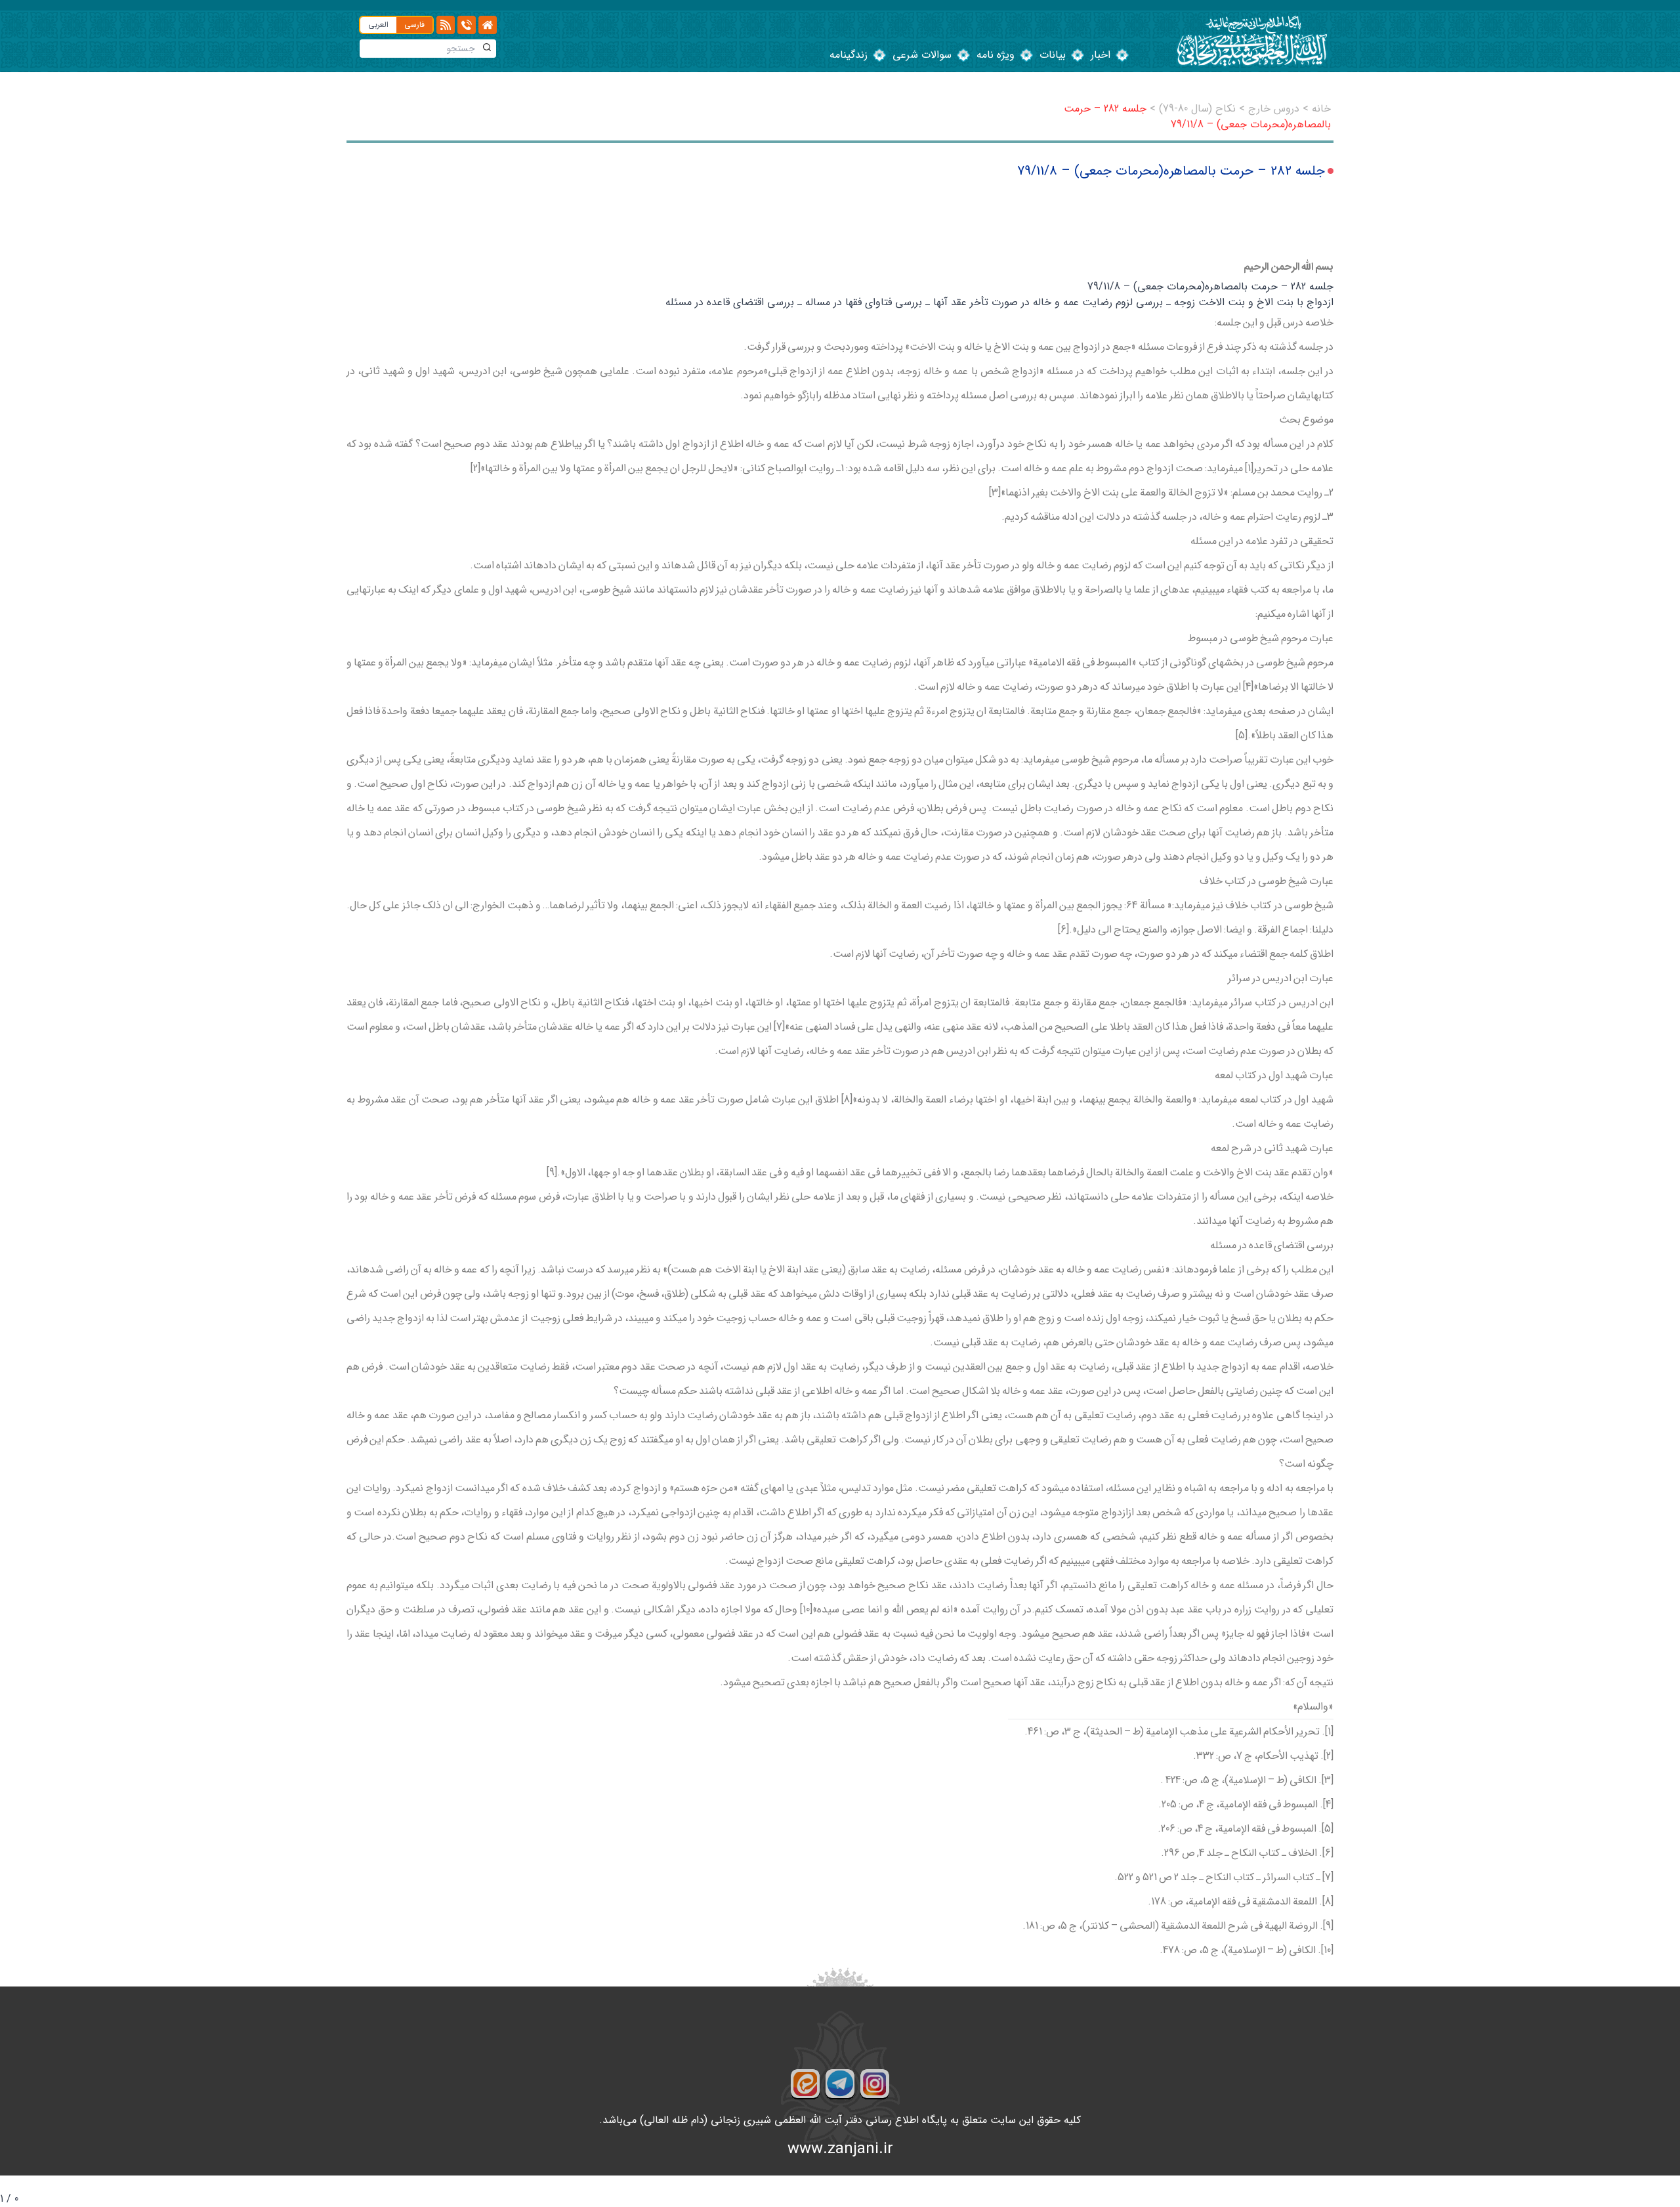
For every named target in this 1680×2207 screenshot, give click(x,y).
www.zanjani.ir (840, 2149)
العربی (378, 25)
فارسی (414, 25)
